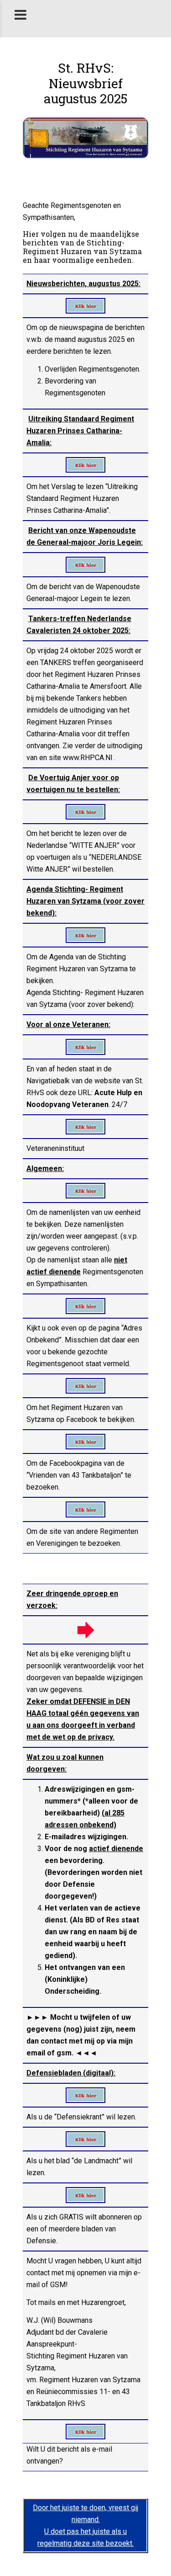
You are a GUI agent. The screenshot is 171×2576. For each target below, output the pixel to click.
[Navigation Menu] (156, 14)
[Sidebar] (21, 14)
